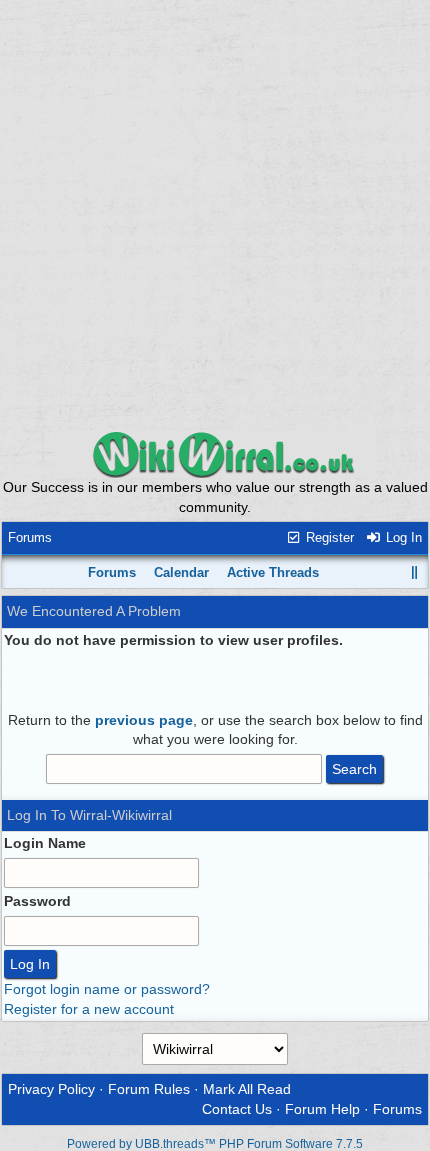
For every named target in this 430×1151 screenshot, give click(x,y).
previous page (144, 720)
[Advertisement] (215, 215)
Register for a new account (89, 1009)
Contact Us (237, 1109)
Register (328, 537)
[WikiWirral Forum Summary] (215, 454)
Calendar (181, 572)
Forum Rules (149, 1089)
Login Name (45, 843)
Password (37, 901)
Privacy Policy (51, 1089)
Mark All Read (247, 1089)
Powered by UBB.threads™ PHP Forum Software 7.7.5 (215, 1144)
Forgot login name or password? (107, 989)
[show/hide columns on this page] (415, 572)
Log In (402, 537)
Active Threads (273, 572)
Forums (30, 537)
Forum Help (322, 1109)
